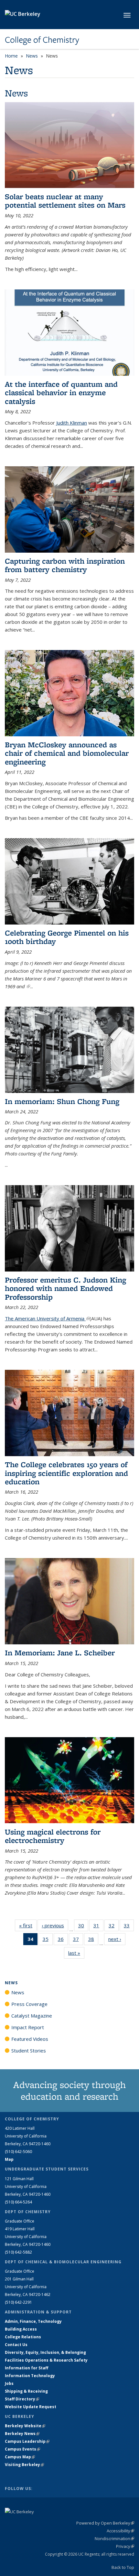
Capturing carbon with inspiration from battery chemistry (65, 565)
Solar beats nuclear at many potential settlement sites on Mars (65, 201)
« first (28, 1925)
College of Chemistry (42, 40)
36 (63, 1940)
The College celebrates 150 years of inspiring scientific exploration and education (66, 1473)
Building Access (21, 2329)
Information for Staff (27, 2368)
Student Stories (29, 2051)
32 (114, 1927)
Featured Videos (30, 2039)
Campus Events (22, 2449)
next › (117, 1939)
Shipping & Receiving (26, 2391)
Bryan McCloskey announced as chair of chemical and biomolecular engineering (67, 753)
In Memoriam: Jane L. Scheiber (60, 1653)
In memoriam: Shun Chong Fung (62, 1101)
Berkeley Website (25, 2426)
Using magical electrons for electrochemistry (53, 1836)
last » (76, 1953)
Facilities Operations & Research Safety (46, 2360)
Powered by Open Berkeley (105, 2523)
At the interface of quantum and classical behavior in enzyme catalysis (61, 393)
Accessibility (120, 2531)
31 (98, 1927)
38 (93, 1940)
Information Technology (30, 2376)
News (32, 56)
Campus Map (20, 2457)
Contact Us (16, 2345)
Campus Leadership (27, 2441)
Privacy (125, 2546)
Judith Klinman (71, 423)
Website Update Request (31, 2407)
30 (83, 1927)
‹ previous (55, 1925)
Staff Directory (22, 2399)
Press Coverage (29, 2004)
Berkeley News (22, 2434)
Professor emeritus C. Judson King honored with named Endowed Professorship (65, 1288)
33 (129, 1927)
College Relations (23, 2337)
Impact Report (28, 2027)
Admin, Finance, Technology (33, 2321)
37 (78, 1940)
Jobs (9, 2383)
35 (48, 1940)
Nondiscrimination (114, 2538)
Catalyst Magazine (32, 2016)
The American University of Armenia (47, 1318)
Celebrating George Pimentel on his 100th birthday (67, 937)
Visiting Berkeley (24, 2465)
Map (9, 2159)
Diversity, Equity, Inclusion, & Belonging (45, 2352)
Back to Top (123, 2567)
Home (11, 56)
